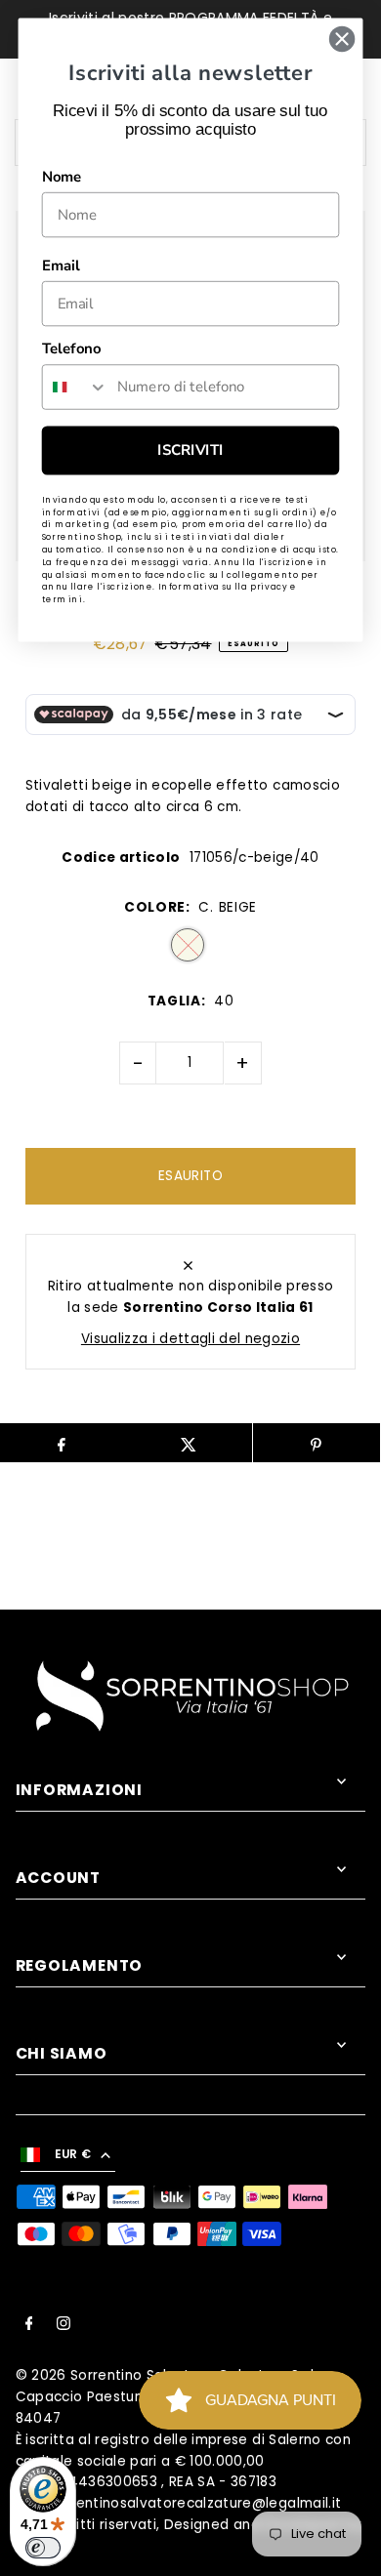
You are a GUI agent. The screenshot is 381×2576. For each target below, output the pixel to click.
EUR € (73, 2154)
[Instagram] (63, 2326)
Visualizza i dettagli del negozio (190, 1339)
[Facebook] (29, 2326)
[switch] (43, 2548)
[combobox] (76, 387)
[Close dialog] (342, 39)
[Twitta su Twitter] (189, 1443)
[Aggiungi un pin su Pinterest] (317, 1443)
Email (61, 266)
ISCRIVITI (190, 450)
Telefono (71, 348)
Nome (62, 177)
